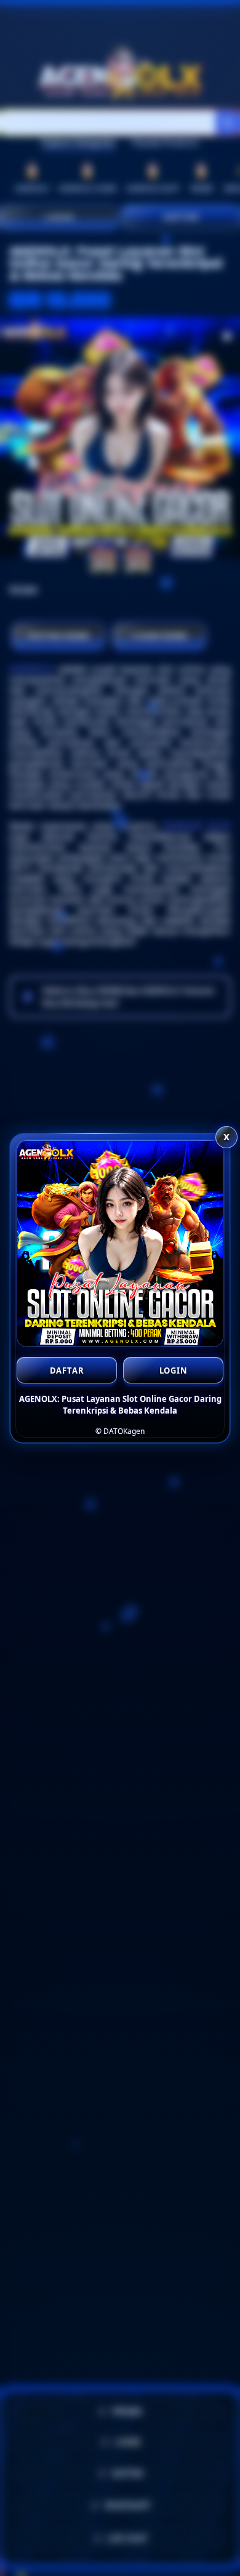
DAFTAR (67, 1371)
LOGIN (174, 1371)
